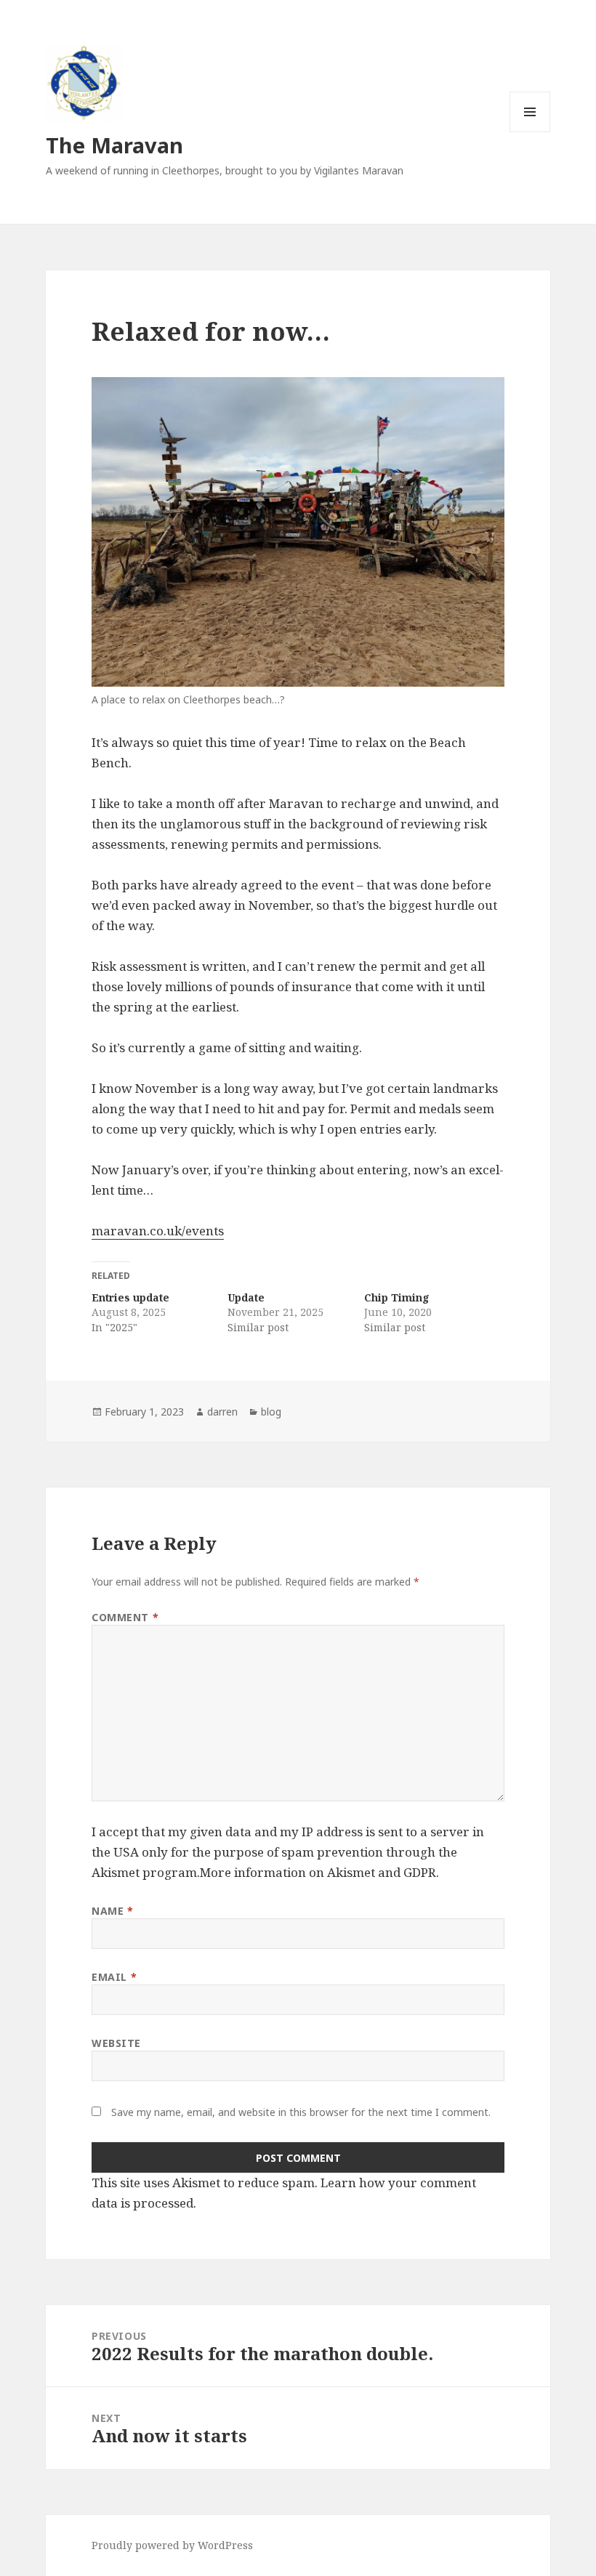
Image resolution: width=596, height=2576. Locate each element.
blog (271, 1412)
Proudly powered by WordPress (172, 2545)
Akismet (116, 1872)
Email (114, 1977)
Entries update (130, 1297)
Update (246, 1297)
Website (116, 2043)
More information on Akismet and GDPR (318, 1872)
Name (112, 1911)
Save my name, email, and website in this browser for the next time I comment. (301, 2112)
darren (222, 1412)
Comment (125, 1617)
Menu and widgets (530, 132)
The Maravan (114, 145)
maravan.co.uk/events (158, 1231)
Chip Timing (397, 1297)
